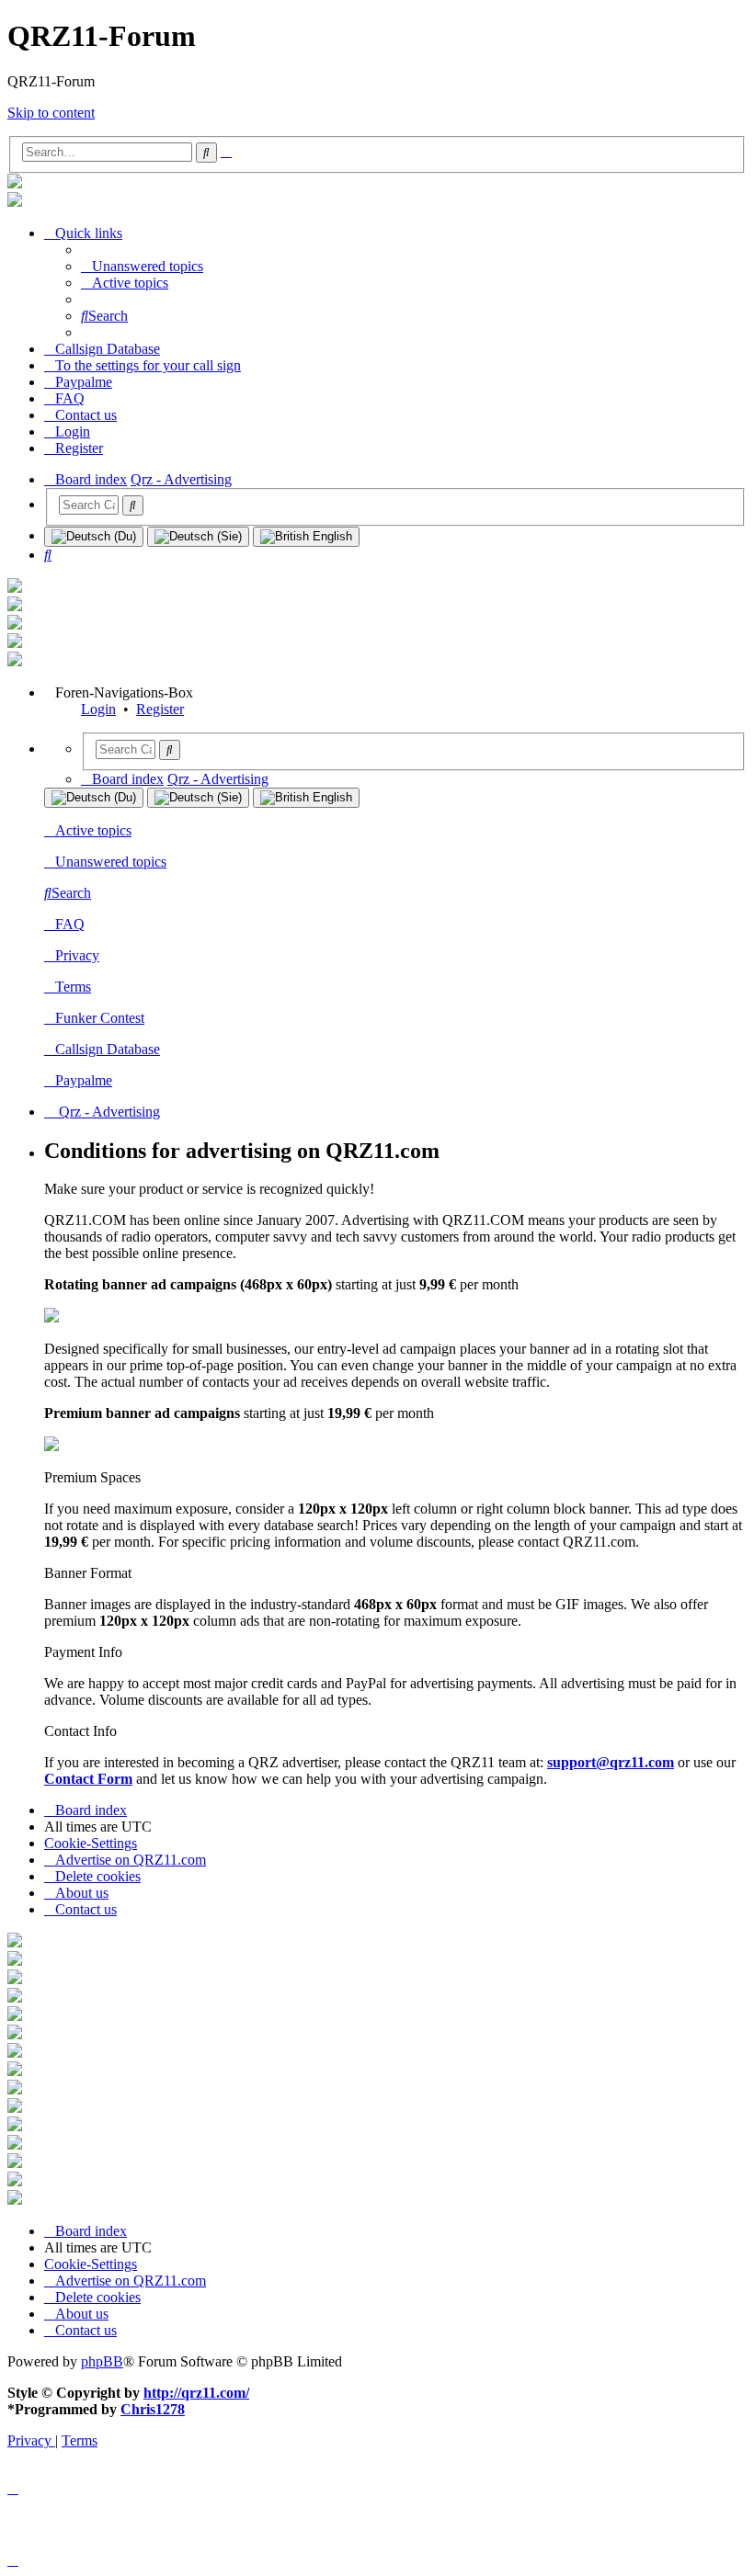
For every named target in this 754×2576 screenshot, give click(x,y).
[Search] (133, 505)
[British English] (306, 537)
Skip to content (51, 113)
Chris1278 (153, 2409)
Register (160, 709)
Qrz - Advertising (108, 1112)
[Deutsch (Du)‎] (94, 537)
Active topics (93, 830)
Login (98, 709)
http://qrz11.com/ (196, 2393)
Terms (73, 987)
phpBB (102, 2361)
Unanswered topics (111, 862)
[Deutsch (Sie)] (198, 537)
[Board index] (15, 183)
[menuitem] (142, 266)
